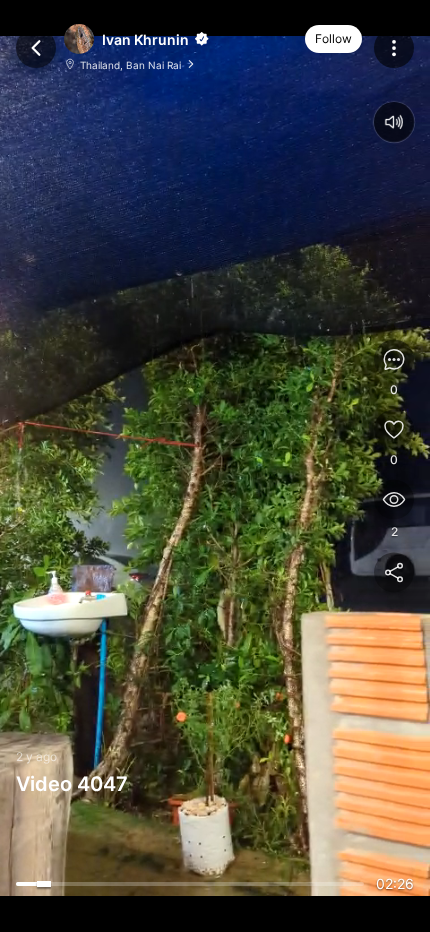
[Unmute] (393, 121)
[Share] (394, 573)
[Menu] (394, 48)
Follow (333, 38)
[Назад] (36, 48)
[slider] (190, 884)
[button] (199, 39)
